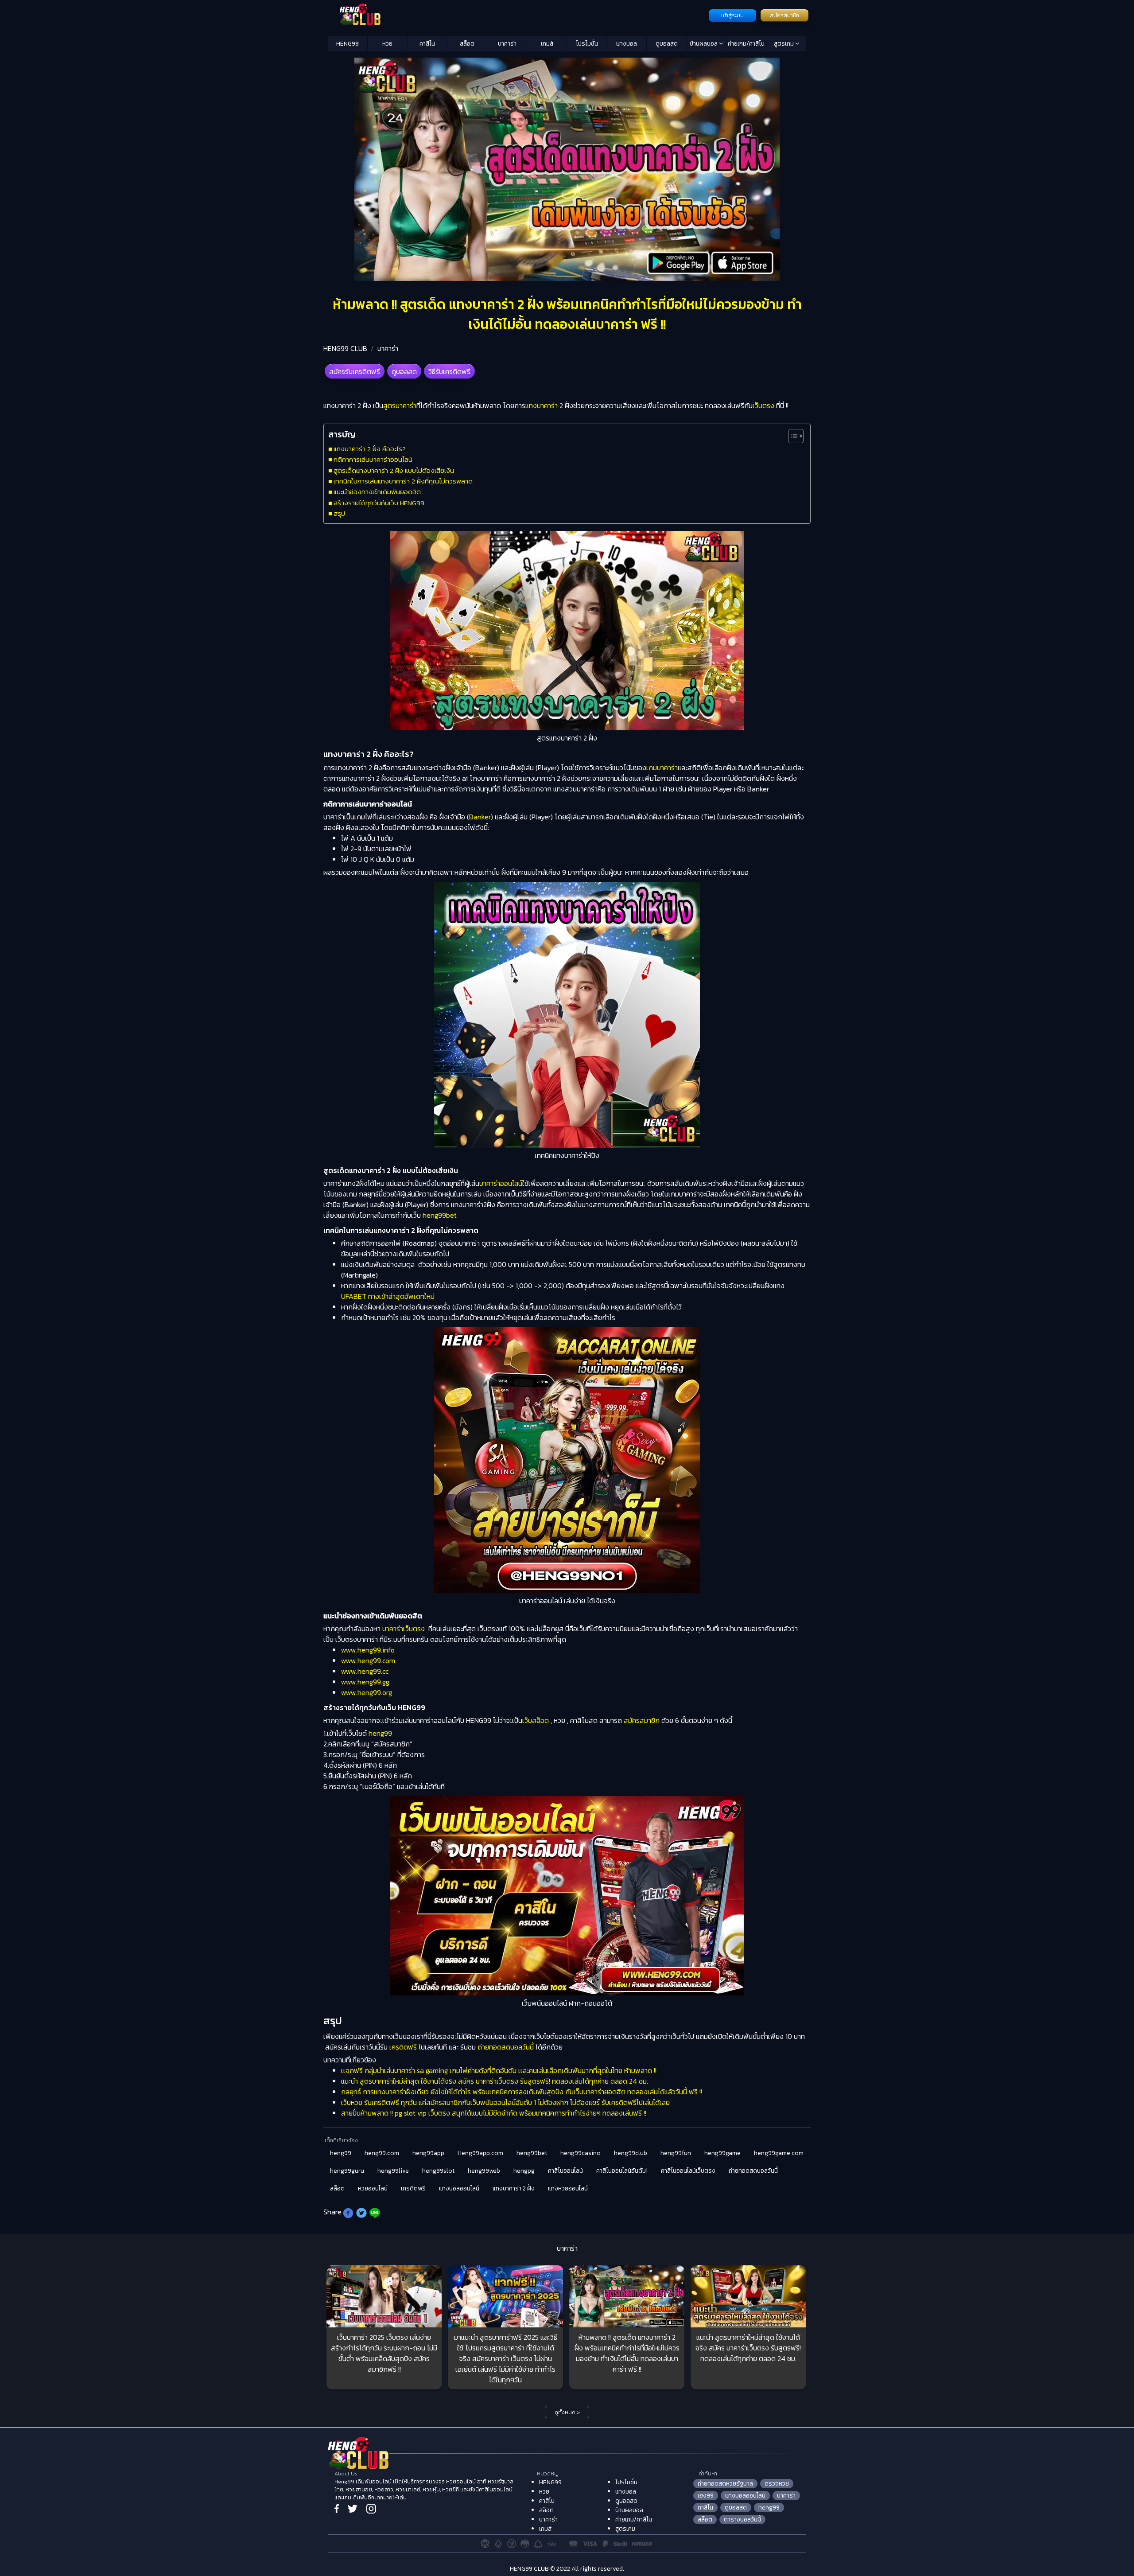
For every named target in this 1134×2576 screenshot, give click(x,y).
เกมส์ (547, 44)
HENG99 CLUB (345, 348)
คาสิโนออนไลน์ (565, 2171)
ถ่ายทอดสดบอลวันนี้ (506, 2047)
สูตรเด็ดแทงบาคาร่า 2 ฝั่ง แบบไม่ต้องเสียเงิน (394, 470)
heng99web (484, 2171)
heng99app (428, 2153)
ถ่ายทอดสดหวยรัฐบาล (725, 2484)
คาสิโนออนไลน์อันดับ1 (622, 2171)
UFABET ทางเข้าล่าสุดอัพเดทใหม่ (388, 1296)
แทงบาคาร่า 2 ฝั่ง (514, 2188)
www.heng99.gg (365, 1682)
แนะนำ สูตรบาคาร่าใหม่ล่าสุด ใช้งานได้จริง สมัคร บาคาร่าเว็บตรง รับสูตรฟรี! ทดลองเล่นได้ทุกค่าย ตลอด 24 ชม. (495, 2081)
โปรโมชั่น (587, 44)
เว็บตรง (763, 405)
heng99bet (440, 1215)
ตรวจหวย (777, 2484)
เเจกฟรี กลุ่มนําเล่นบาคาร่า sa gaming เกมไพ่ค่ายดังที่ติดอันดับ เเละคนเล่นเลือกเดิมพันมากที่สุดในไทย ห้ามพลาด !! (499, 2070)
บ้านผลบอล (704, 44)
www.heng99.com (368, 1660)
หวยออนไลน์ (373, 2188)
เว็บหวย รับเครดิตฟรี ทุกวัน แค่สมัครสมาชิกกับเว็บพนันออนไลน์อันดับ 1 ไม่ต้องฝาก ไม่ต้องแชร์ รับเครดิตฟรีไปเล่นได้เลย (505, 2102)
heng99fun (676, 2153)
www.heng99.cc (365, 1671)
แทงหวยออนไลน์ (568, 2188)
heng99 (380, 1733)
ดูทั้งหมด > (567, 2412)
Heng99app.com (480, 2153)
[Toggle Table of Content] (791, 436)
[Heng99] (517, 15)
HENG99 (348, 44)
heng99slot (438, 2171)
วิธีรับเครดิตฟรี (449, 371)
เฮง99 (706, 2496)
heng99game (722, 2153)
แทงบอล (627, 44)
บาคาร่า (507, 44)
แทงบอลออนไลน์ (459, 2188)
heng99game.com (779, 2153)
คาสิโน (427, 44)
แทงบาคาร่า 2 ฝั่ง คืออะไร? (370, 449)
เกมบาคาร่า (662, 768)
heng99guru (347, 2171)
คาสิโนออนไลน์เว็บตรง (688, 2171)
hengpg (524, 2171)
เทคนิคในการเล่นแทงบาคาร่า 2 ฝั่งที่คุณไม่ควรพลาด (403, 481)
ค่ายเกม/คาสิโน (746, 44)
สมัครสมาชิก (784, 16)
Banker (480, 817)
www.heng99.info (368, 1650)
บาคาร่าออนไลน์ (501, 1183)
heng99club (631, 2153)
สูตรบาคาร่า (400, 405)
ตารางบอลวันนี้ (742, 2519)
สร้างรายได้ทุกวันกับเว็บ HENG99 (379, 503)
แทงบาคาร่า (542, 405)
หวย (387, 44)
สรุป (339, 513)
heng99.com (382, 2153)
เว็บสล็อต (536, 1720)
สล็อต (467, 44)
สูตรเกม (784, 44)
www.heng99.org (367, 1692)
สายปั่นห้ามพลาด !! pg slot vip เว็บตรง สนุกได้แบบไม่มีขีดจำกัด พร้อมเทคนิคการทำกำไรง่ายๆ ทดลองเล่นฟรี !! (494, 2113)
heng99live (393, 2171)
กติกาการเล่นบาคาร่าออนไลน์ (373, 459)
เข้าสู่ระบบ (732, 16)
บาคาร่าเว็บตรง (404, 1629)
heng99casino (581, 2153)
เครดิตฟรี (403, 2047)
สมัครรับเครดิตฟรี (355, 371)
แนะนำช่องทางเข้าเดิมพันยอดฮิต (377, 492)
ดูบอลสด (667, 44)
